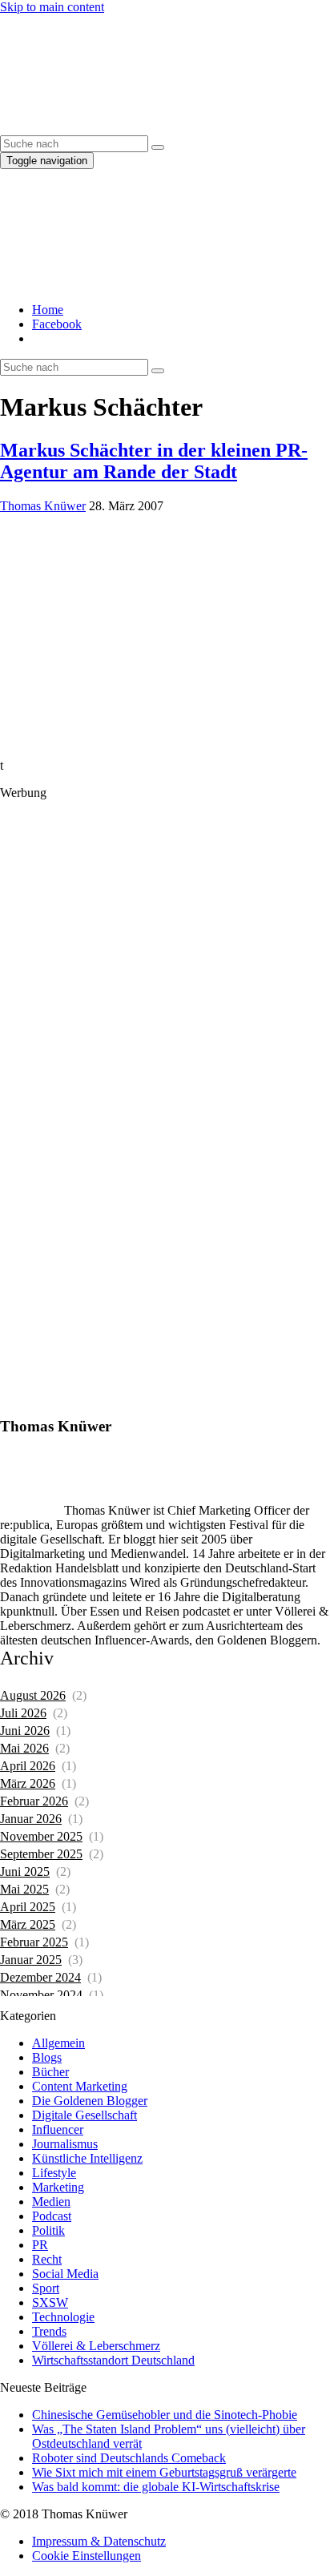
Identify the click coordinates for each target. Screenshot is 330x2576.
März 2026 (28, 1783)
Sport (46, 2288)
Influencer (58, 2129)
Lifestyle (54, 2173)
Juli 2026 (23, 1713)
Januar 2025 (31, 1960)
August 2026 (33, 1695)
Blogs (47, 2057)
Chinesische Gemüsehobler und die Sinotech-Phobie (165, 2415)
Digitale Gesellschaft (85, 2115)
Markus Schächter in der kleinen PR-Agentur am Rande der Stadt (154, 461)
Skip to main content (52, 7)
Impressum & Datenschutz (99, 2541)
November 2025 (41, 1836)
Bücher (50, 2072)
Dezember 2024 (40, 1977)
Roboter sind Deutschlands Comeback (129, 2458)
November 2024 (41, 1995)
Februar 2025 (34, 1942)
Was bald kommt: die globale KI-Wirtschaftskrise (156, 2487)
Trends (49, 2331)
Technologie (63, 2317)
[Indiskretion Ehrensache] (152, 128)
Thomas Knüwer (43, 506)
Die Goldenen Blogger (90, 2101)
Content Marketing (80, 2086)
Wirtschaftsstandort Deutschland (113, 2360)
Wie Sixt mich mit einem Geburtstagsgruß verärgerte (164, 2472)
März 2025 (28, 1924)
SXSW (50, 2302)
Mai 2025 (24, 1889)
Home (48, 310)
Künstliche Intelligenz (87, 2158)
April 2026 (28, 1766)
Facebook (57, 324)
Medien (51, 2202)
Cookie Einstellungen (87, 2556)
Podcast (52, 2216)
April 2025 (28, 1907)
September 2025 (41, 1854)
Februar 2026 (34, 1801)
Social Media (65, 2274)
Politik (48, 2230)
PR (40, 2245)
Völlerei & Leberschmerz (96, 2346)
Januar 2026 (31, 1819)
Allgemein (58, 2043)
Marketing (58, 2187)
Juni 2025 (25, 1872)
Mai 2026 (24, 1748)
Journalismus (65, 2144)
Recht (47, 2259)
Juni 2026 (25, 1731)
